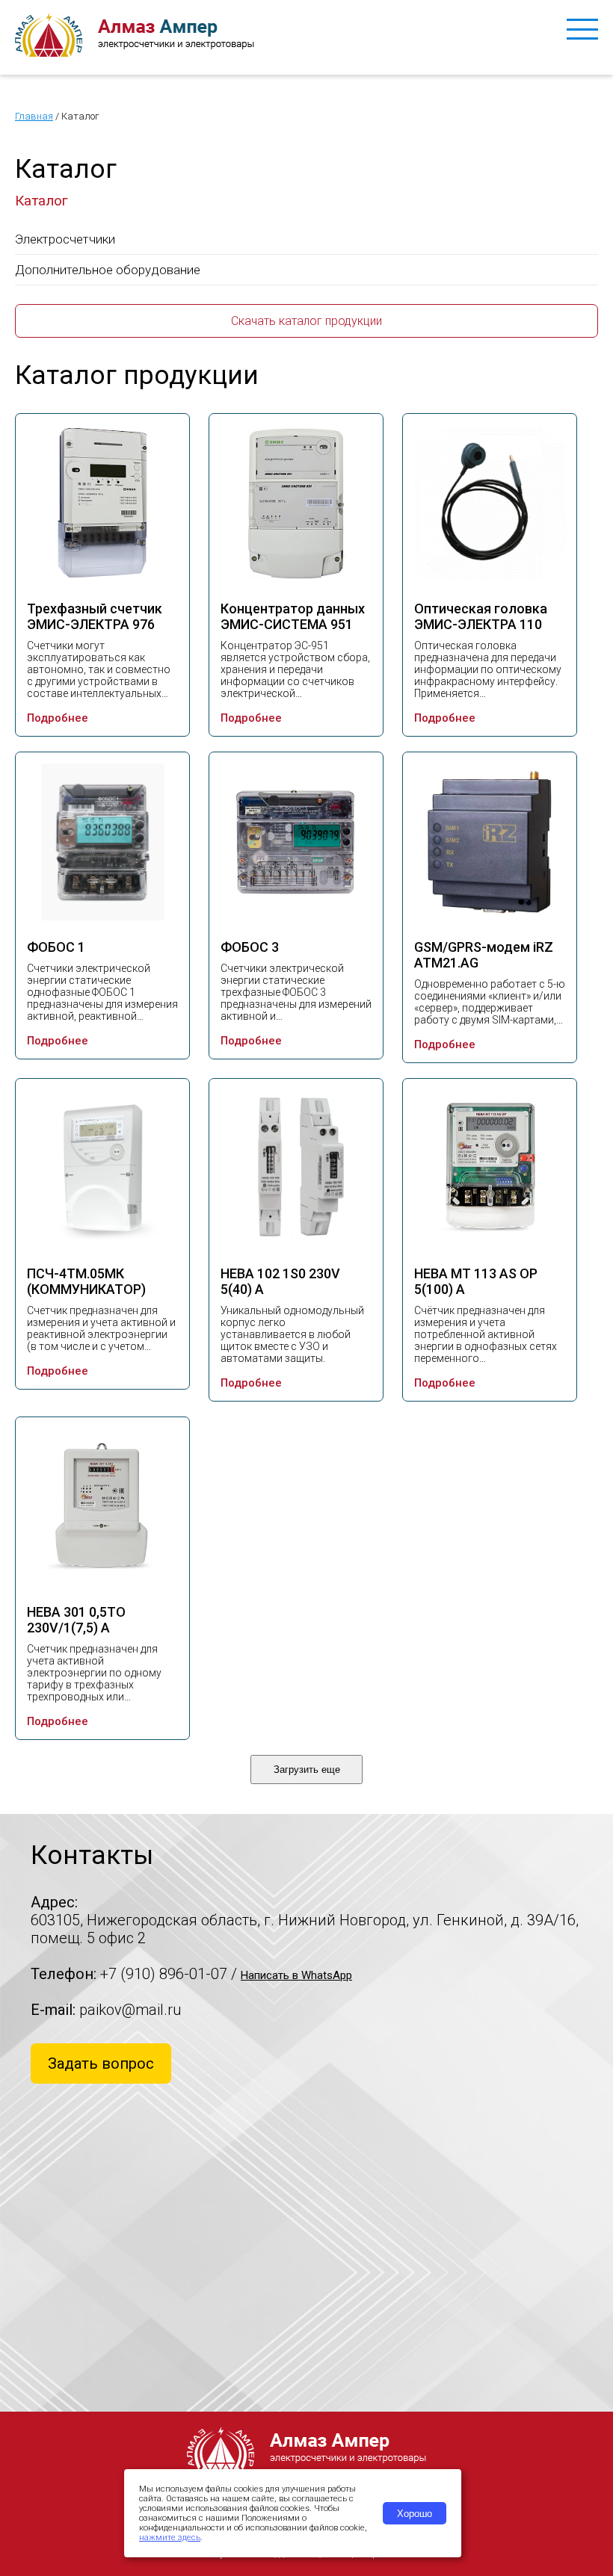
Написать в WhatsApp (296, 1975)
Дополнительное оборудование (108, 270)
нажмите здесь (170, 2538)
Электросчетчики (65, 239)
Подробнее (58, 718)
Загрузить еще (307, 1770)
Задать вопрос (101, 2063)
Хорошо (415, 2514)
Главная (34, 116)
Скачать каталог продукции (306, 321)
